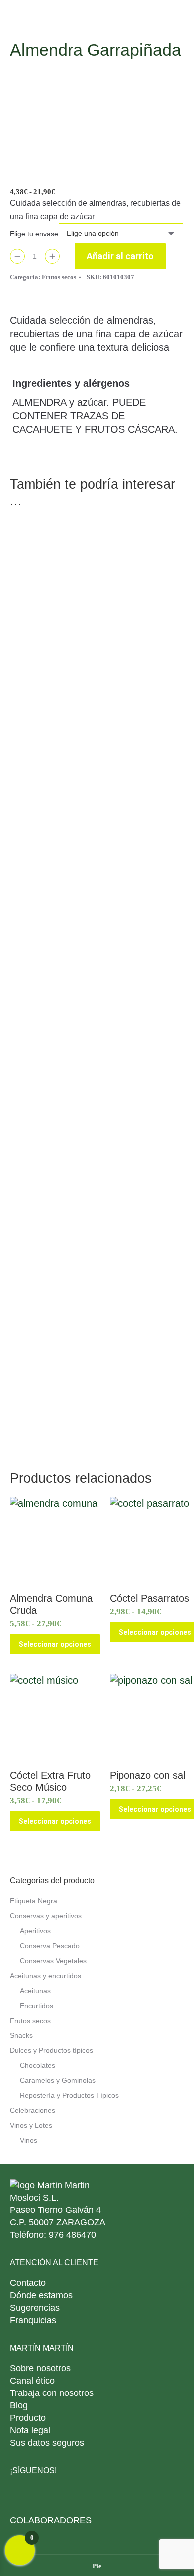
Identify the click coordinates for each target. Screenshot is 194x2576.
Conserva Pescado (50, 1946)
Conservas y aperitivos (46, 1916)
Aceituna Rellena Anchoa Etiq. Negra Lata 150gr (97, 1097)
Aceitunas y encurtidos (46, 1976)
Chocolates (38, 2065)
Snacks (21, 2035)
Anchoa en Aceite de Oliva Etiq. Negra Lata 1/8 (97, 1254)
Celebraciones (33, 2110)
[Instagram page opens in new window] (88, 2495)
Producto (28, 2418)
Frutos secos (59, 277)
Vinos (29, 2140)
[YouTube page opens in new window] (111, 2495)
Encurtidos (37, 2006)
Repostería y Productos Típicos (69, 2095)
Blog (19, 2405)
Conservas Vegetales (53, 1961)
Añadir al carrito (120, 256)
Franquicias (33, 2320)
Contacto (28, 2283)
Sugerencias (35, 2308)
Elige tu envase (34, 234)
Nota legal (30, 2430)
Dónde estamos (41, 2295)
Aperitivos (35, 1931)
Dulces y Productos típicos (51, 2050)
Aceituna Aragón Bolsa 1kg (97, 1411)
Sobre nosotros (40, 2368)
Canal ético (32, 2381)
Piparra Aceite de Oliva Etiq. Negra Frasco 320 (97, 626)
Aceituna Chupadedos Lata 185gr (97, 783)
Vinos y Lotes (31, 2125)
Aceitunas (35, 1991)
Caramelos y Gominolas (58, 2080)
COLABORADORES (51, 2520)
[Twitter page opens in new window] (66, 2495)
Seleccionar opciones (55, 1644)
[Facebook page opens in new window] (44, 2495)
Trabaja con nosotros (52, 2393)
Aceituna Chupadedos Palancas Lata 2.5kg (97, 940)
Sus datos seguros (47, 2443)
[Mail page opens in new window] (21, 2495)
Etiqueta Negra (34, 1901)
